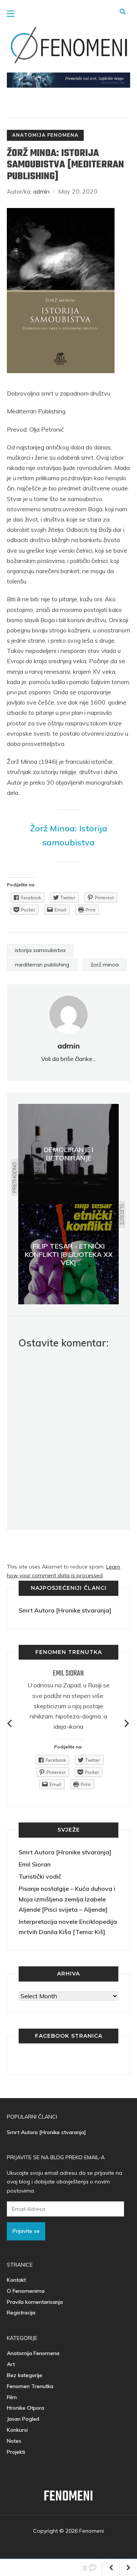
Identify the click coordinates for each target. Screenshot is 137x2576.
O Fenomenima (26, 2291)
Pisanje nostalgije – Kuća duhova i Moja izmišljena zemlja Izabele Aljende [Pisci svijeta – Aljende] (67, 1899)
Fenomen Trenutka (30, 2386)
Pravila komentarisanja (35, 2302)
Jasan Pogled (23, 2419)
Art (11, 2364)
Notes (14, 2441)
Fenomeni (68, 2497)
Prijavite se (26, 2231)
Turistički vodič (40, 1876)
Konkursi (17, 2430)
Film (12, 2397)
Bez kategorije (25, 2375)
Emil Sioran (68, 1673)
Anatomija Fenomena (45, 135)
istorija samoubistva (40, 950)
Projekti (16, 2452)
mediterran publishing (42, 965)
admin (41, 191)
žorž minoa (105, 965)
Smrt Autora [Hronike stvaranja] (65, 1610)
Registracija (21, 2313)
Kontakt (16, 2280)
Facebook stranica (69, 2036)
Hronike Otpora (25, 2408)
